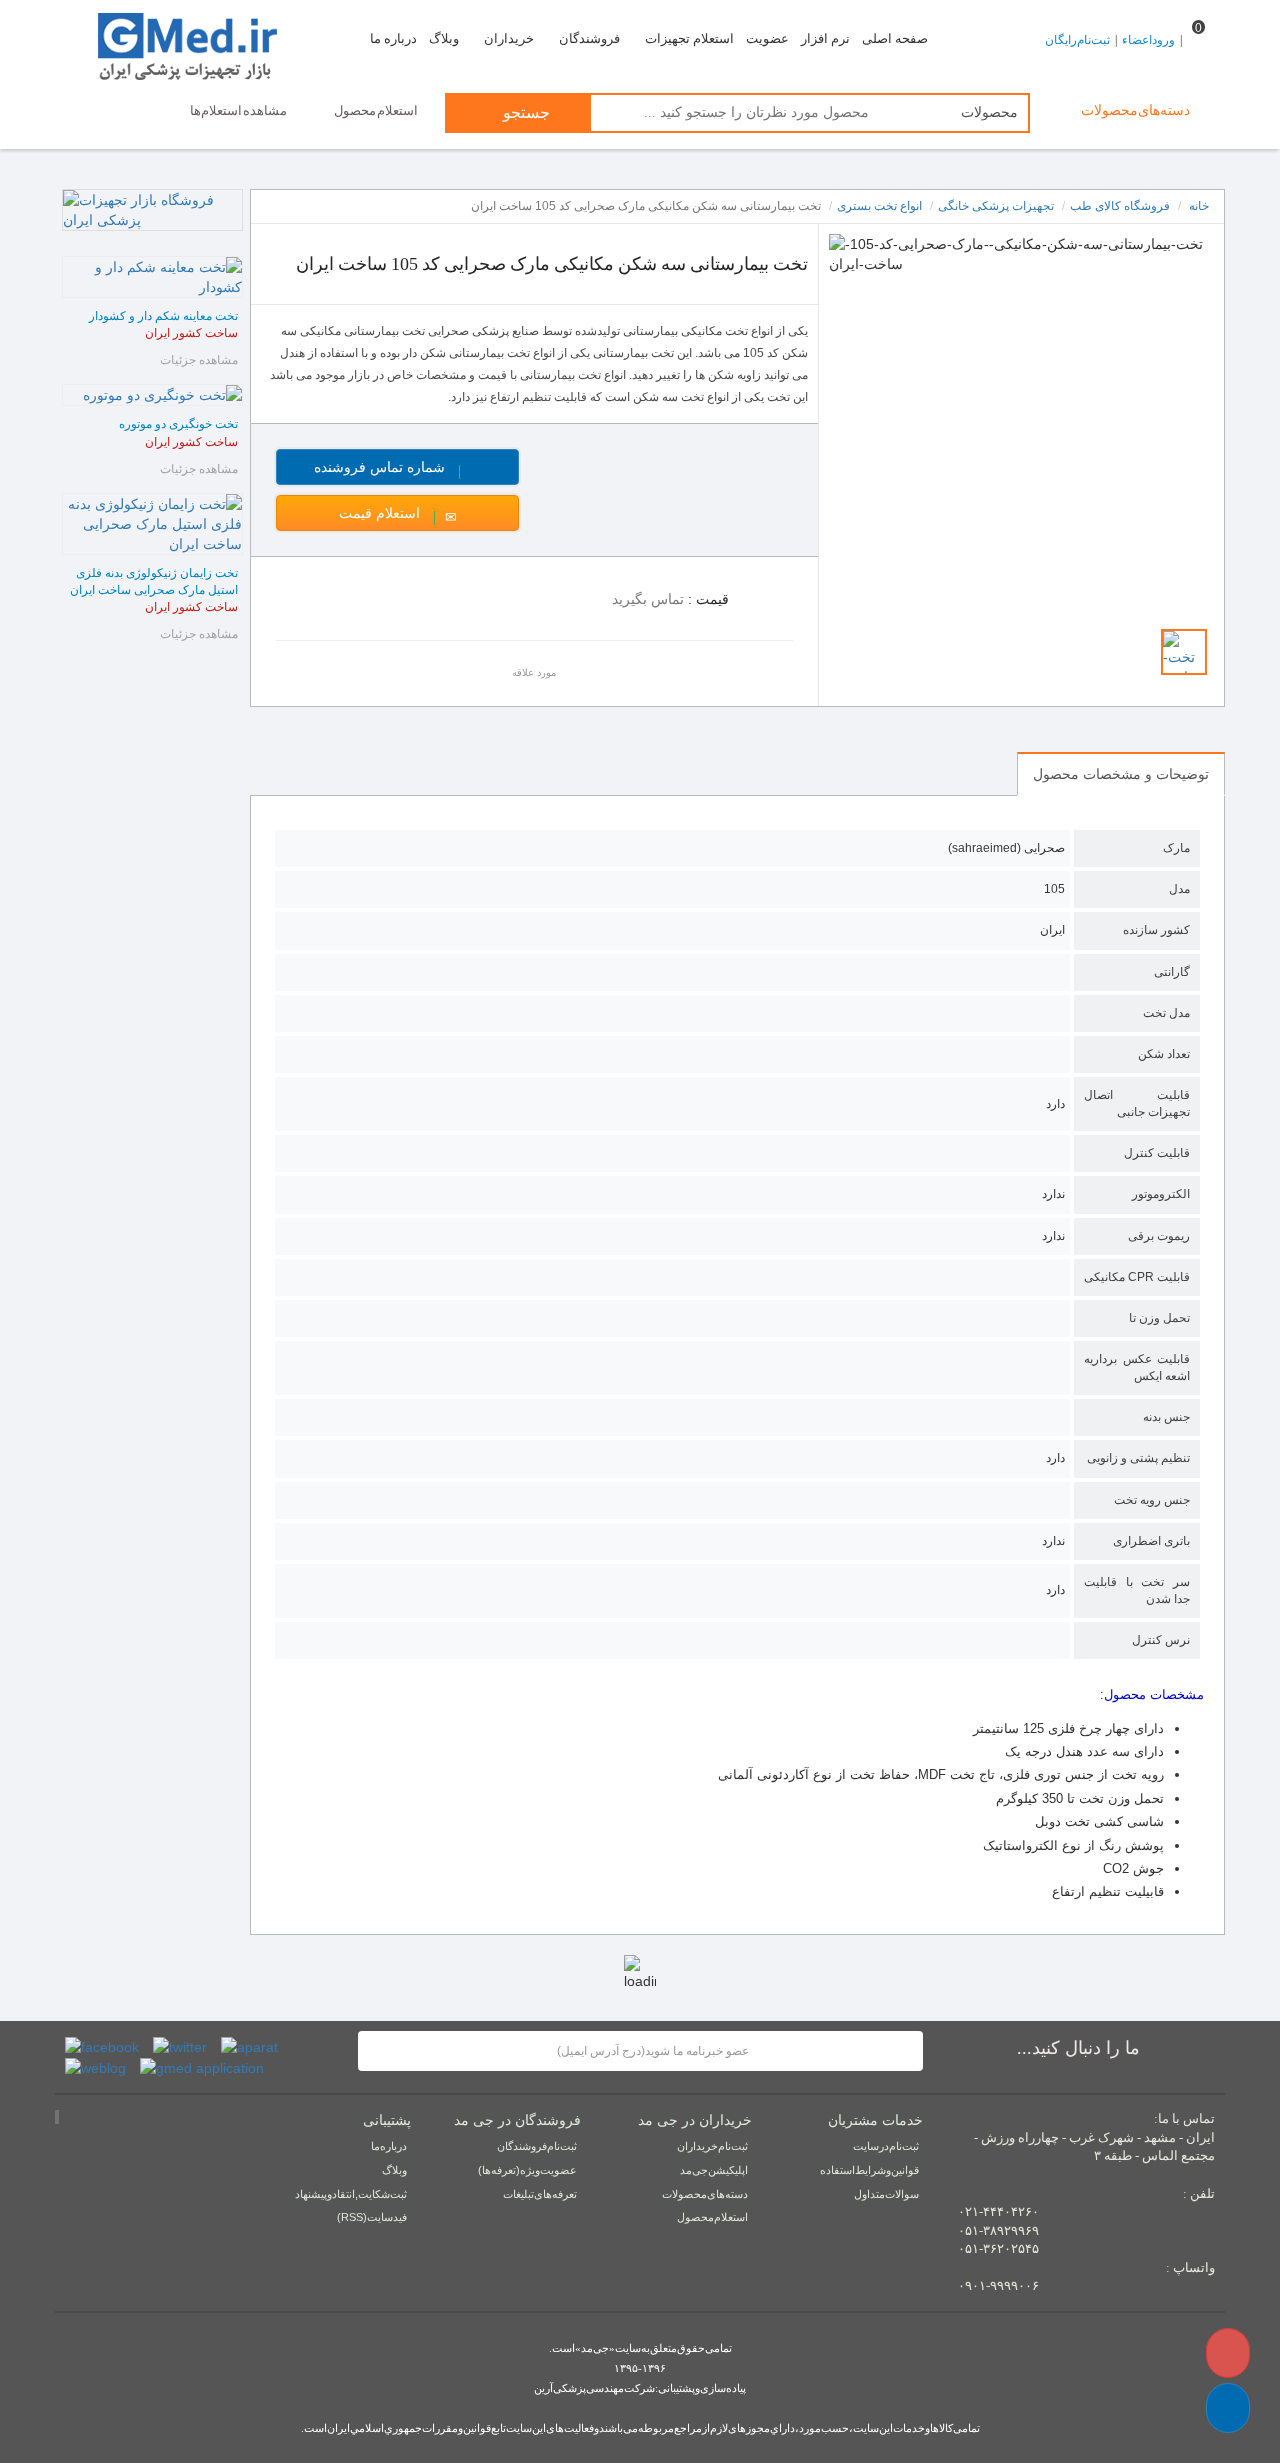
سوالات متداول (886, 2194)
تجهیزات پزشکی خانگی (996, 206)
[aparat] (249, 2046)
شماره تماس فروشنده (416, 467)
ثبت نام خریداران (712, 2146)
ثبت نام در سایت (886, 2146)
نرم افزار (825, 39)
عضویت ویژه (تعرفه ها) (527, 2170)
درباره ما (393, 39)
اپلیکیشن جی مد (714, 2170)
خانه (1199, 206)
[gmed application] (202, 2067)
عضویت (767, 39)
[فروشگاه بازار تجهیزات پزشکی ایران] (152, 210)
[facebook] (102, 2046)
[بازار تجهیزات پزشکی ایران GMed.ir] (201, 44)
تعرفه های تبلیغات (540, 2194)
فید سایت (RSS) (372, 2217)
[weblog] (95, 2067)
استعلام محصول (376, 110)
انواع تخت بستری (879, 206)
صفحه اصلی (895, 39)
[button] (1228, 2408)
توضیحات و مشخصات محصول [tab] (1121, 774)
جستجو (524, 112)
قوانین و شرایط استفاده (869, 2170)
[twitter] (180, 2046)
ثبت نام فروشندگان (537, 2146)
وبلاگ (444, 39)
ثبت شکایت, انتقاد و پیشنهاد (351, 2194)
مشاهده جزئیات (199, 360)
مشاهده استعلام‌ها (239, 110)
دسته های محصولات (705, 2194)
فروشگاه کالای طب (1120, 206)
